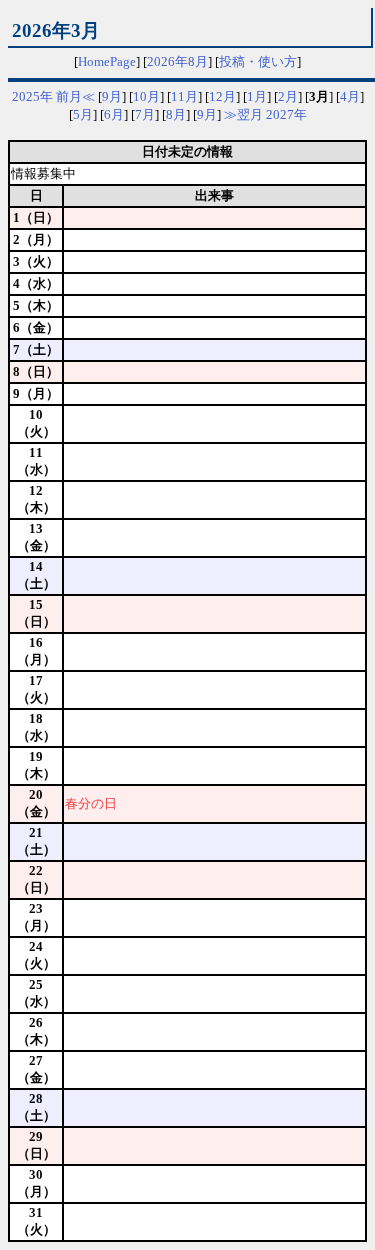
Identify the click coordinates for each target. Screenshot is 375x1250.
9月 (112, 96)
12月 (222, 96)
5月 (83, 114)
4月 (350, 96)
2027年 (286, 114)
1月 (257, 96)
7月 (145, 114)
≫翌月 (243, 114)
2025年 (32, 96)
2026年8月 (177, 61)
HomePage (107, 61)
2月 (288, 96)
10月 (146, 96)
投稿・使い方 (258, 61)
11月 (184, 96)
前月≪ (75, 96)
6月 (114, 114)
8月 (176, 114)
